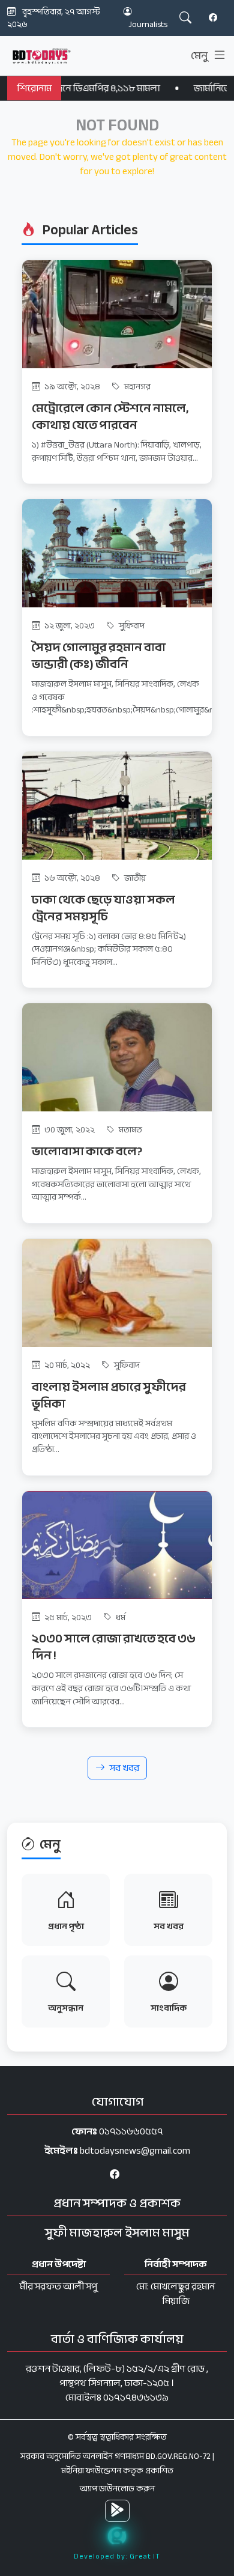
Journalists (148, 24)
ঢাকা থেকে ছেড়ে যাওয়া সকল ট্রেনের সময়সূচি (103, 908)
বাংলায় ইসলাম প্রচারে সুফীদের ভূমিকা (109, 1395)
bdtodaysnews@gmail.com (135, 2151)
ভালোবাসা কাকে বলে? (87, 1151)
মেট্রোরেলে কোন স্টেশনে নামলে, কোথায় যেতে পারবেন (110, 417)
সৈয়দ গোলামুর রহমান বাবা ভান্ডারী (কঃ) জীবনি (99, 656)
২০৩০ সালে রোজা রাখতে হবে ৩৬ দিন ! (114, 1647)
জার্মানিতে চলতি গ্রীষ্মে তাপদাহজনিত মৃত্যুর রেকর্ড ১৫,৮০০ (118, 88)
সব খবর (124, 1768)
